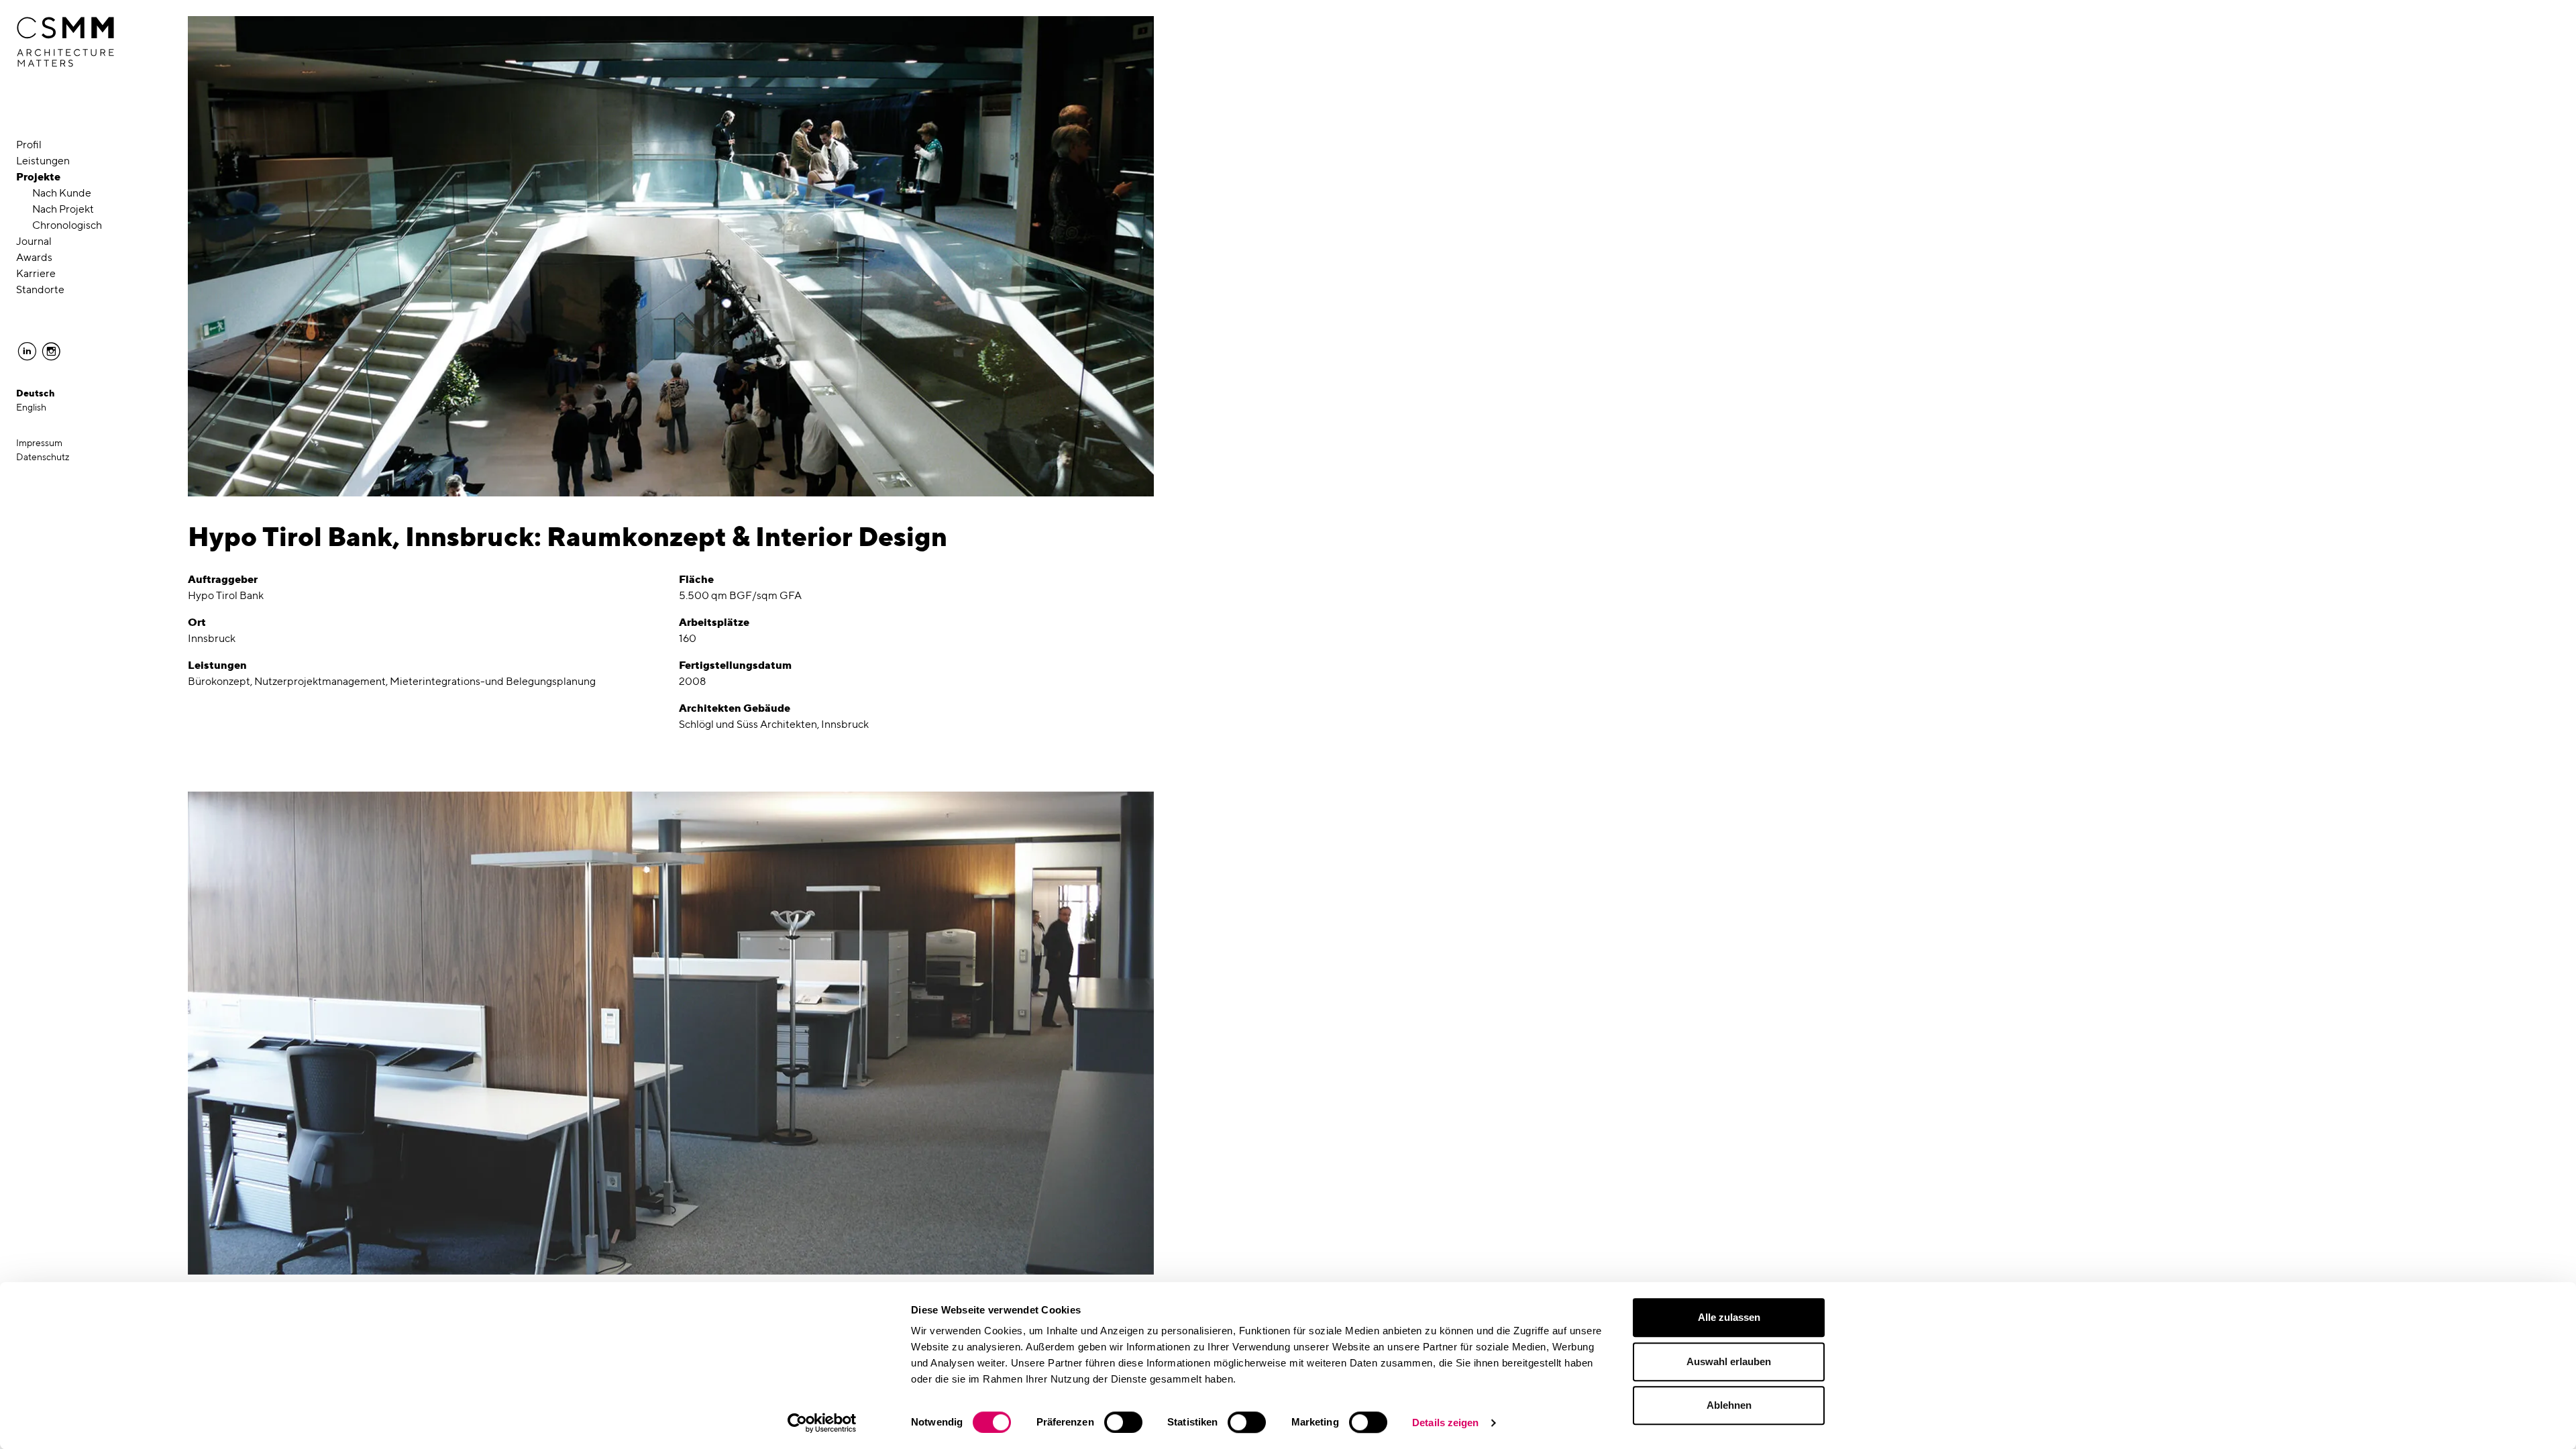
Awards (34, 257)
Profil (29, 145)
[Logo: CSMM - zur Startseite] (65, 42)
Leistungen (43, 161)
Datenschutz (43, 457)
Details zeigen (1445, 1423)
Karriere (36, 273)
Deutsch (36, 393)
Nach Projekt (63, 209)
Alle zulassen (1729, 1317)
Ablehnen (1729, 1405)
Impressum (39, 443)
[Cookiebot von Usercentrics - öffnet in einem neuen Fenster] (822, 1423)
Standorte (40, 289)
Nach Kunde (62, 193)
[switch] (1123, 1422)
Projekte (38, 177)
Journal (34, 241)
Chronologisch (67, 225)
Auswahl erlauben (1729, 1361)
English (31, 407)
